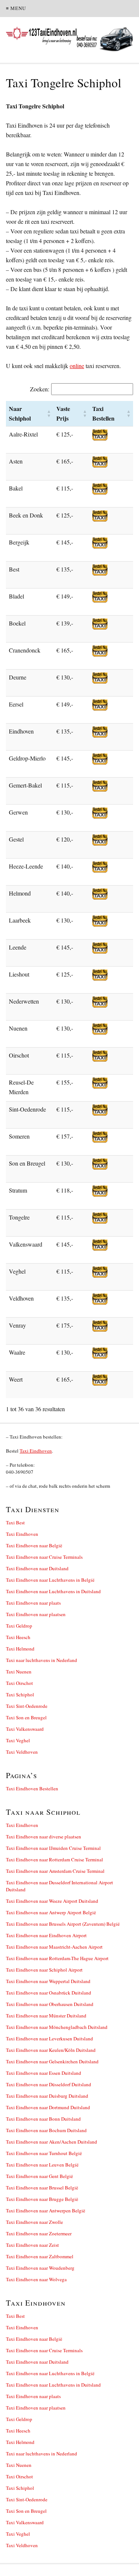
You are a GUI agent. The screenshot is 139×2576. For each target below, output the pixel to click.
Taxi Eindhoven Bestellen (32, 1788)
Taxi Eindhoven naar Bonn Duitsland (43, 2119)
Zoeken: (40, 389)
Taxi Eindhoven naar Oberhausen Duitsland (50, 2004)
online (77, 366)
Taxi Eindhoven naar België (34, 1545)
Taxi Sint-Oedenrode (27, 1706)
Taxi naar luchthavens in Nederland (42, 1660)
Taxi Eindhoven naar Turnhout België (44, 2153)
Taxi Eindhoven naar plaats (33, 1603)
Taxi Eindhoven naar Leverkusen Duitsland (49, 2039)
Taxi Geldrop (19, 1626)
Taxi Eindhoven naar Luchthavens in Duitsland (53, 1591)
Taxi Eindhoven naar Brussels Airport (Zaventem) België (63, 1924)
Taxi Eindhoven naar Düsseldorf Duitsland (49, 2084)
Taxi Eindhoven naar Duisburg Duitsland (47, 2096)
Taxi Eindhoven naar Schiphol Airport (44, 1970)
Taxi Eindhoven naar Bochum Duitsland (46, 2130)
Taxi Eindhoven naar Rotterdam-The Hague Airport (57, 1958)
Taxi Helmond (20, 1649)
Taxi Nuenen (19, 1672)
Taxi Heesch (18, 1637)
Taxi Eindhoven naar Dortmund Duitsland (48, 2107)
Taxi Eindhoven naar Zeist (32, 2245)
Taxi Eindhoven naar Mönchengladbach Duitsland (57, 2027)
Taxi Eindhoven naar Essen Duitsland (44, 2073)
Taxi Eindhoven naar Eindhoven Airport (46, 1935)
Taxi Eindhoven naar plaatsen (36, 1614)
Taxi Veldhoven (22, 1752)
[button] (49, 414)
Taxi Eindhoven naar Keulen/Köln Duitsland (51, 2050)
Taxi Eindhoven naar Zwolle (34, 2222)
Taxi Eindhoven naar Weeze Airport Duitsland (52, 1901)
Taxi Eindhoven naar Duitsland (37, 1568)
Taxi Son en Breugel (26, 1717)
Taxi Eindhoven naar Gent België (39, 2176)
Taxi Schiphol (20, 1695)
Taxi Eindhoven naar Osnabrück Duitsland (49, 1993)
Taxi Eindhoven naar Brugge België (42, 2199)
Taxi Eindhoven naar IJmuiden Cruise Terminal (53, 1848)
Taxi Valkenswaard (25, 1729)
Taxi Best (15, 1523)
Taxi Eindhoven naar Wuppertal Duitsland (48, 1981)
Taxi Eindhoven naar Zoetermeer (39, 2233)
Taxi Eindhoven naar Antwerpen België (46, 2211)
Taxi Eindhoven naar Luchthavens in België (50, 1580)
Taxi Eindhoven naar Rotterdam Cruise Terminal (54, 1859)
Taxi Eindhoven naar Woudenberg (40, 2268)
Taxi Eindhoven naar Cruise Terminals (44, 1557)
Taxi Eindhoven (36, 1451)
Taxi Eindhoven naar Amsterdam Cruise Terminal (55, 1871)
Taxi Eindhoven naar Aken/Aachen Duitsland (52, 2142)
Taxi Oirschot (19, 1683)
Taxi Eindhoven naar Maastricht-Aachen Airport (54, 1947)
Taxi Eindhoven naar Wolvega (36, 2279)
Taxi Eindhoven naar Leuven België (42, 2165)
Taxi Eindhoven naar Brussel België (42, 2188)
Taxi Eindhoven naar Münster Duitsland (46, 2016)
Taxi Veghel (18, 1740)
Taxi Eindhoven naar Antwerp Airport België (51, 1912)
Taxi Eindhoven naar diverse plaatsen (44, 1837)
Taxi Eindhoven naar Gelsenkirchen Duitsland (52, 2061)
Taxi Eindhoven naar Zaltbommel (40, 2256)
